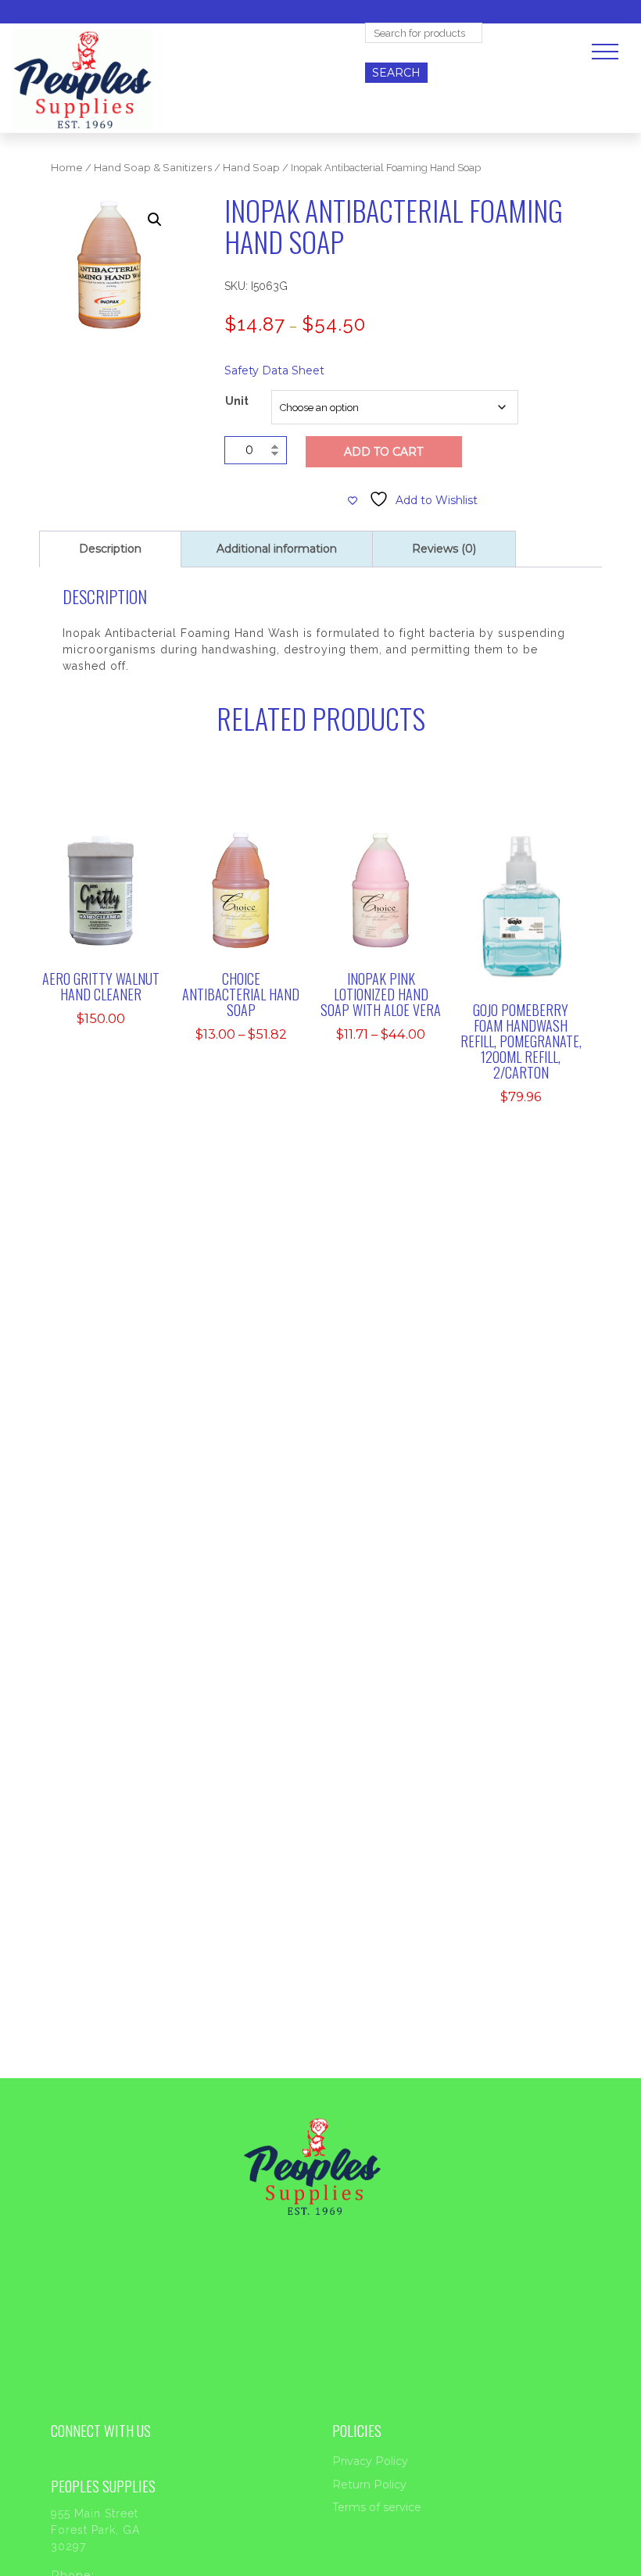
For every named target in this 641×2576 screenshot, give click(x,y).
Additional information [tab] (277, 549)
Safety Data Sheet (274, 370)
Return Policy (369, 2485)
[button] (155, 220)
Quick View (111, 931)
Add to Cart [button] (112, 893)
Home (67, 168)
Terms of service (377, 2507)
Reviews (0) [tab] (444, 549)
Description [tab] (110, 549)
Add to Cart (383, 452)
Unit (237, 401)
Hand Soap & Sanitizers (153, 168)
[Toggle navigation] (605, 52)
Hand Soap (251, 168)
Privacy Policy (370, 2461)
